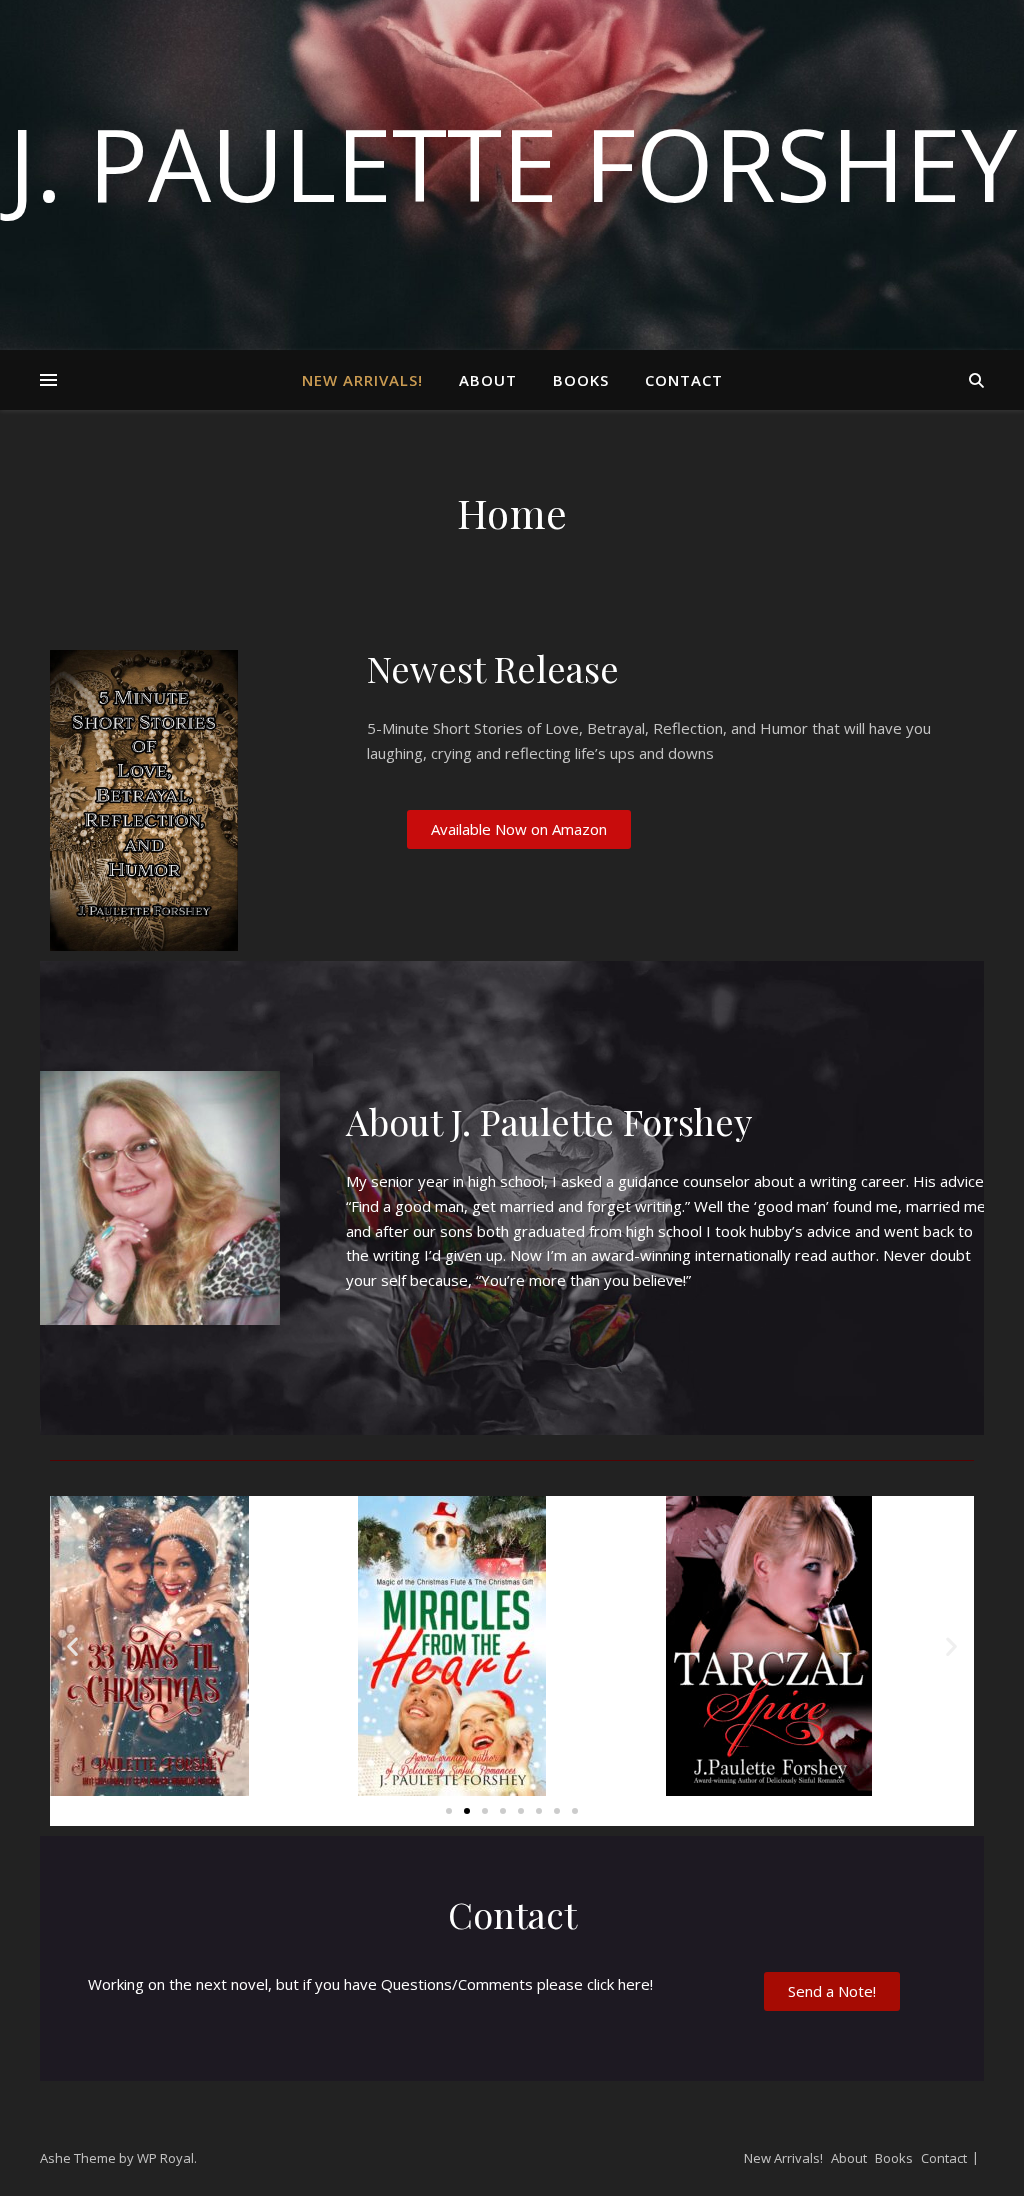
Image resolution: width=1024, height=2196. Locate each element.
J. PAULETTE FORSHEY (512, 163)
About (488, 380)
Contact (684, 380)
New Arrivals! (362, 380)
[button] (72, 1645)
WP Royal (165, 2158)
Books (581, 380)
